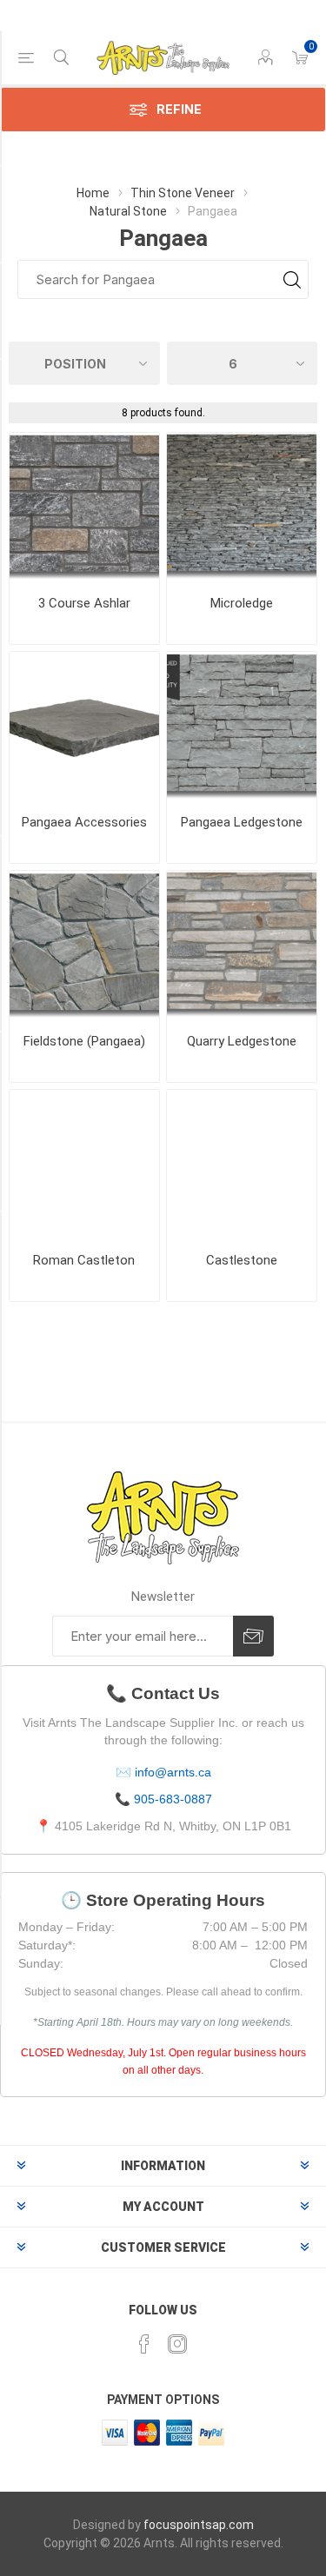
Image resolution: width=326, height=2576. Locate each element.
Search (292, 279)
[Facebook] (144, 2344)
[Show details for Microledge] (242, 508)
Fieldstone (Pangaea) (84, 1041)
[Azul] (242, 727)
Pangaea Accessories (84, 822)
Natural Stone (128, 211)
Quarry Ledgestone (242, 1041)
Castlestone (242, 1260)
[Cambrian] (84, 946)
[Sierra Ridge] (84, 1165)
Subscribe (253, 1636)
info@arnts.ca (173, 1772)
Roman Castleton (84, 1260)
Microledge (242, 603)
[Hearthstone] (84, 727)
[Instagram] (177, 2344)
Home (93, 193)
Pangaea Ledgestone (242, 822)
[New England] (242, 946)
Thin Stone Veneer (183, 193)
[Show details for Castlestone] (242, 1165)
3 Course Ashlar (84, 603)
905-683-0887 (173, 1799)
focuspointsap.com (199, 2525)
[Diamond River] (84, 508)
